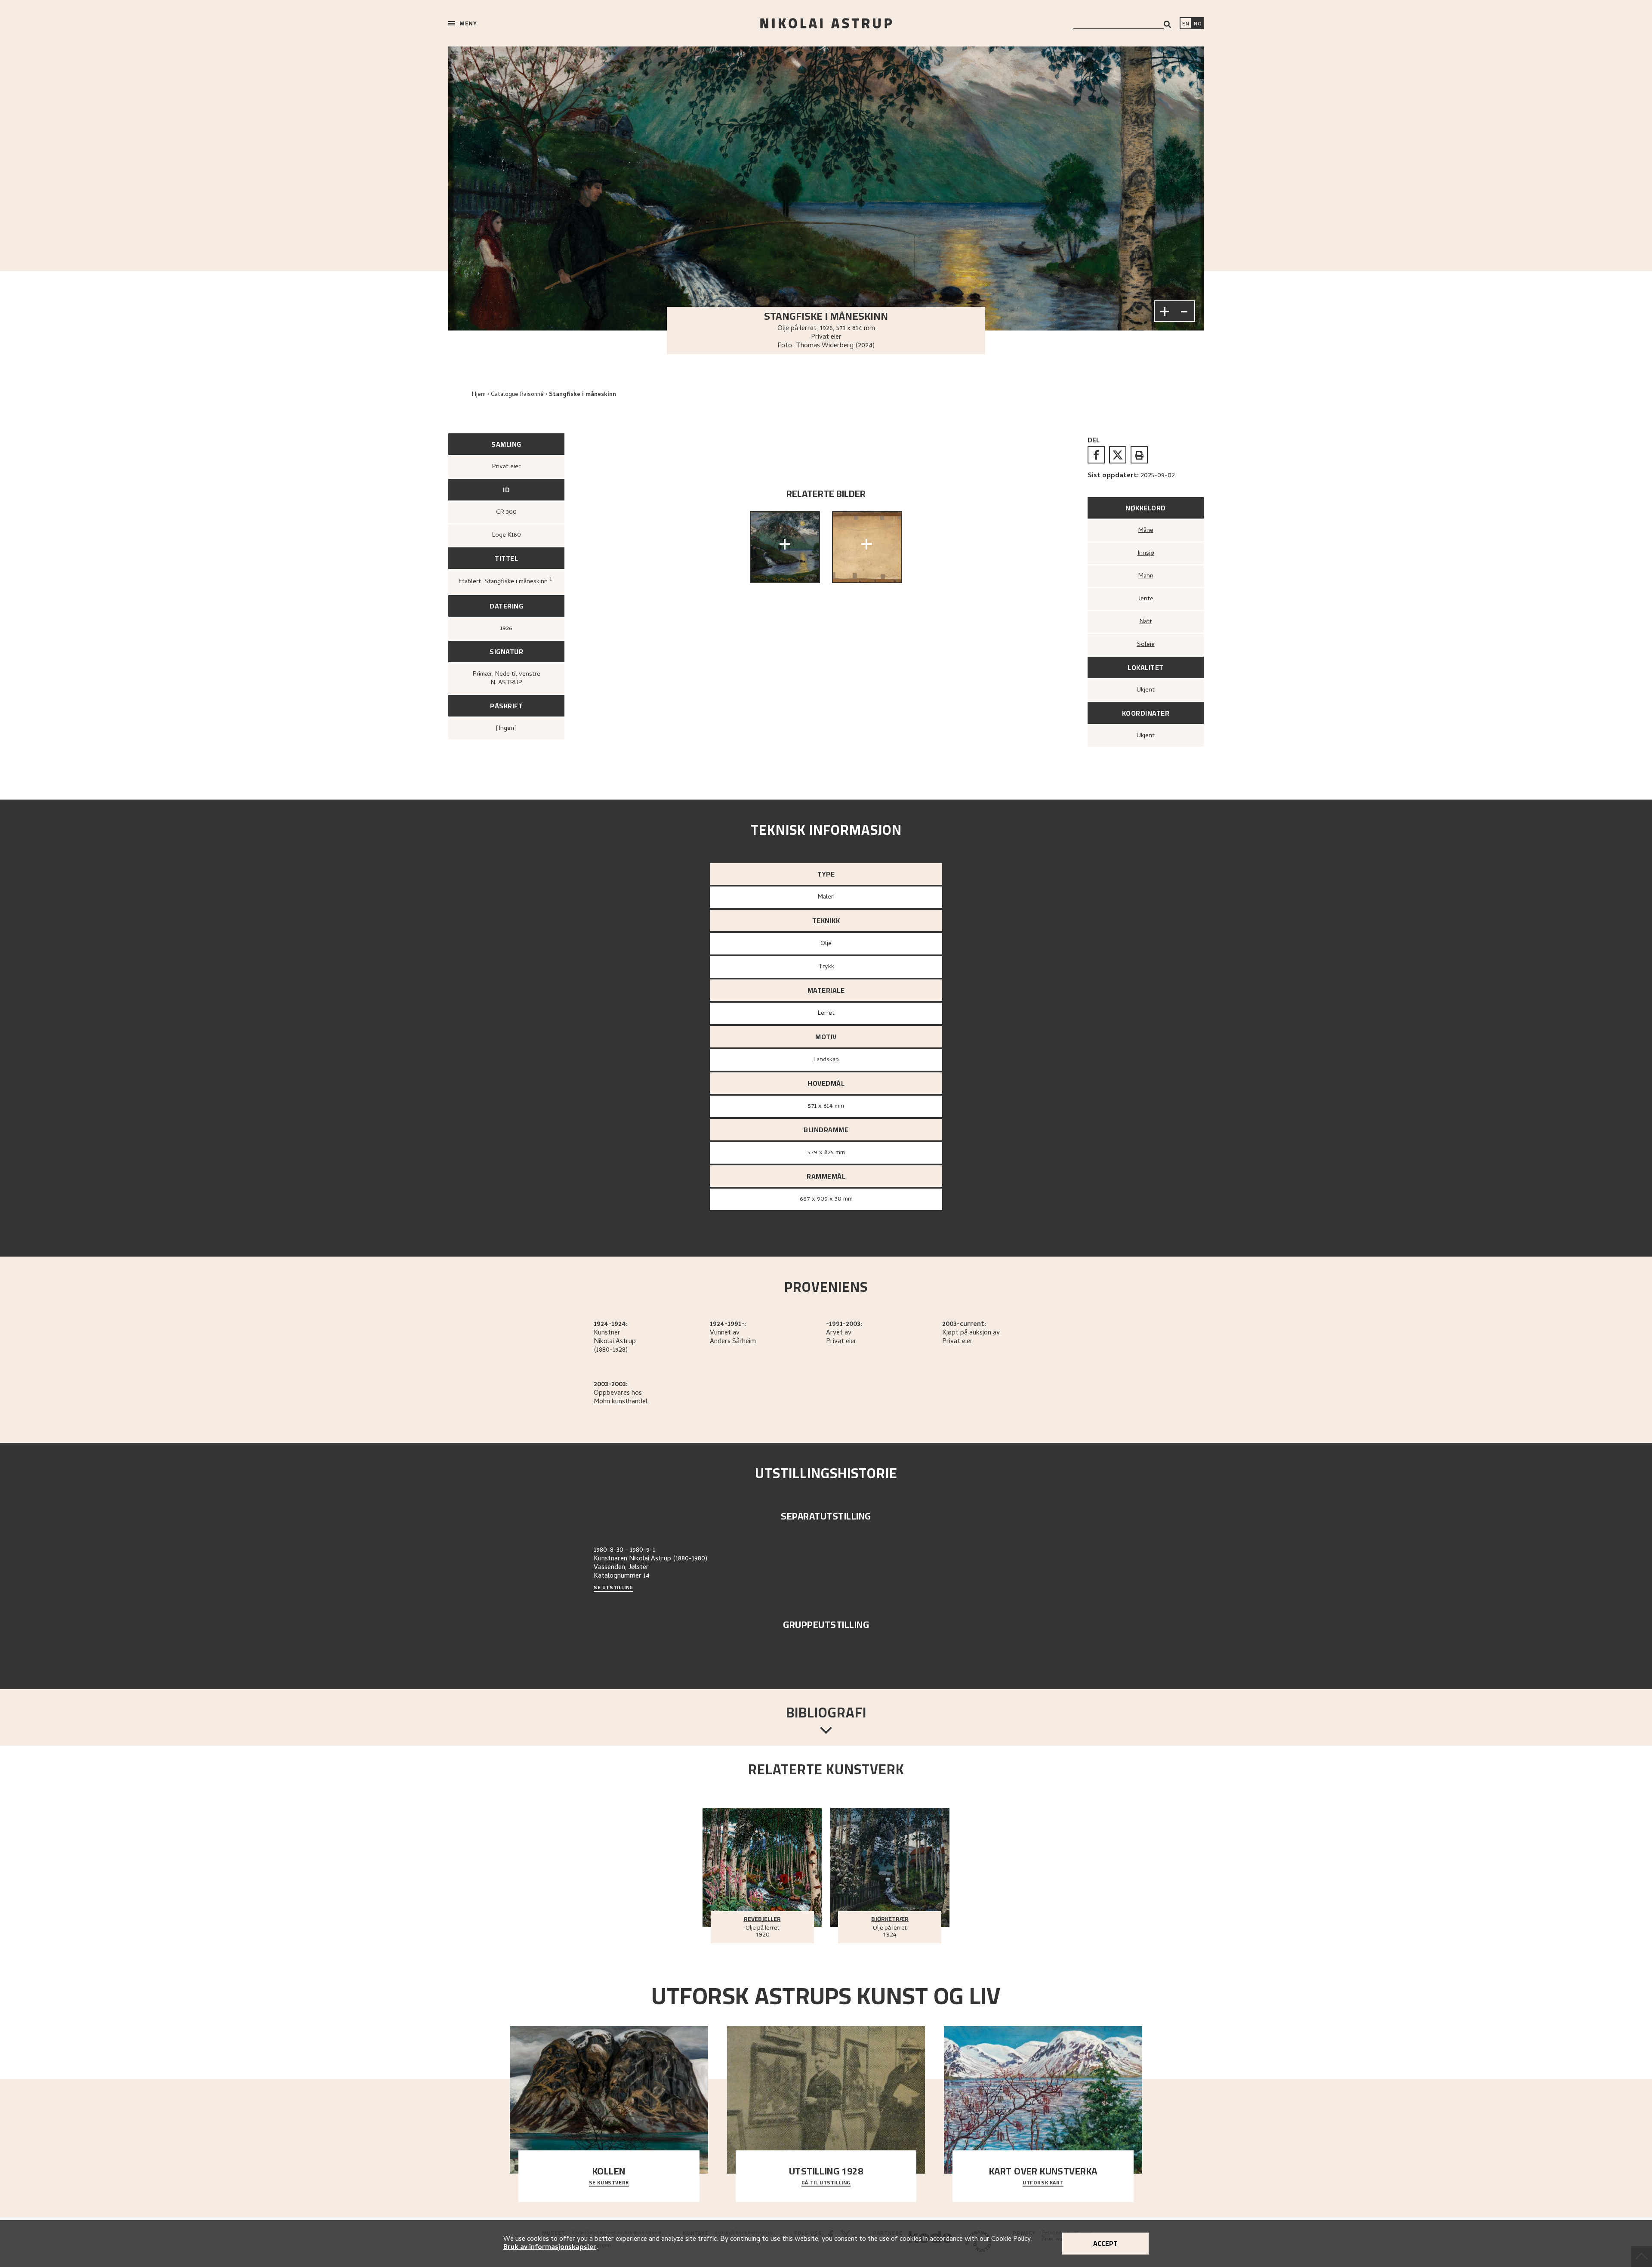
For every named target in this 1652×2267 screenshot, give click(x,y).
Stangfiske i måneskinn (583, 395)
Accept (1105, 2243)
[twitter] (1118, 455)
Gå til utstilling (826, 2183)
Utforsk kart (1043, 2183)
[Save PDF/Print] (1139, 455)
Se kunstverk (609, 2183)
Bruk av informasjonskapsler (550, 2248)
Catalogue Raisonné (517, 395)
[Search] (1167, 24)
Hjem (479, 395)
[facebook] (1096, 455)
